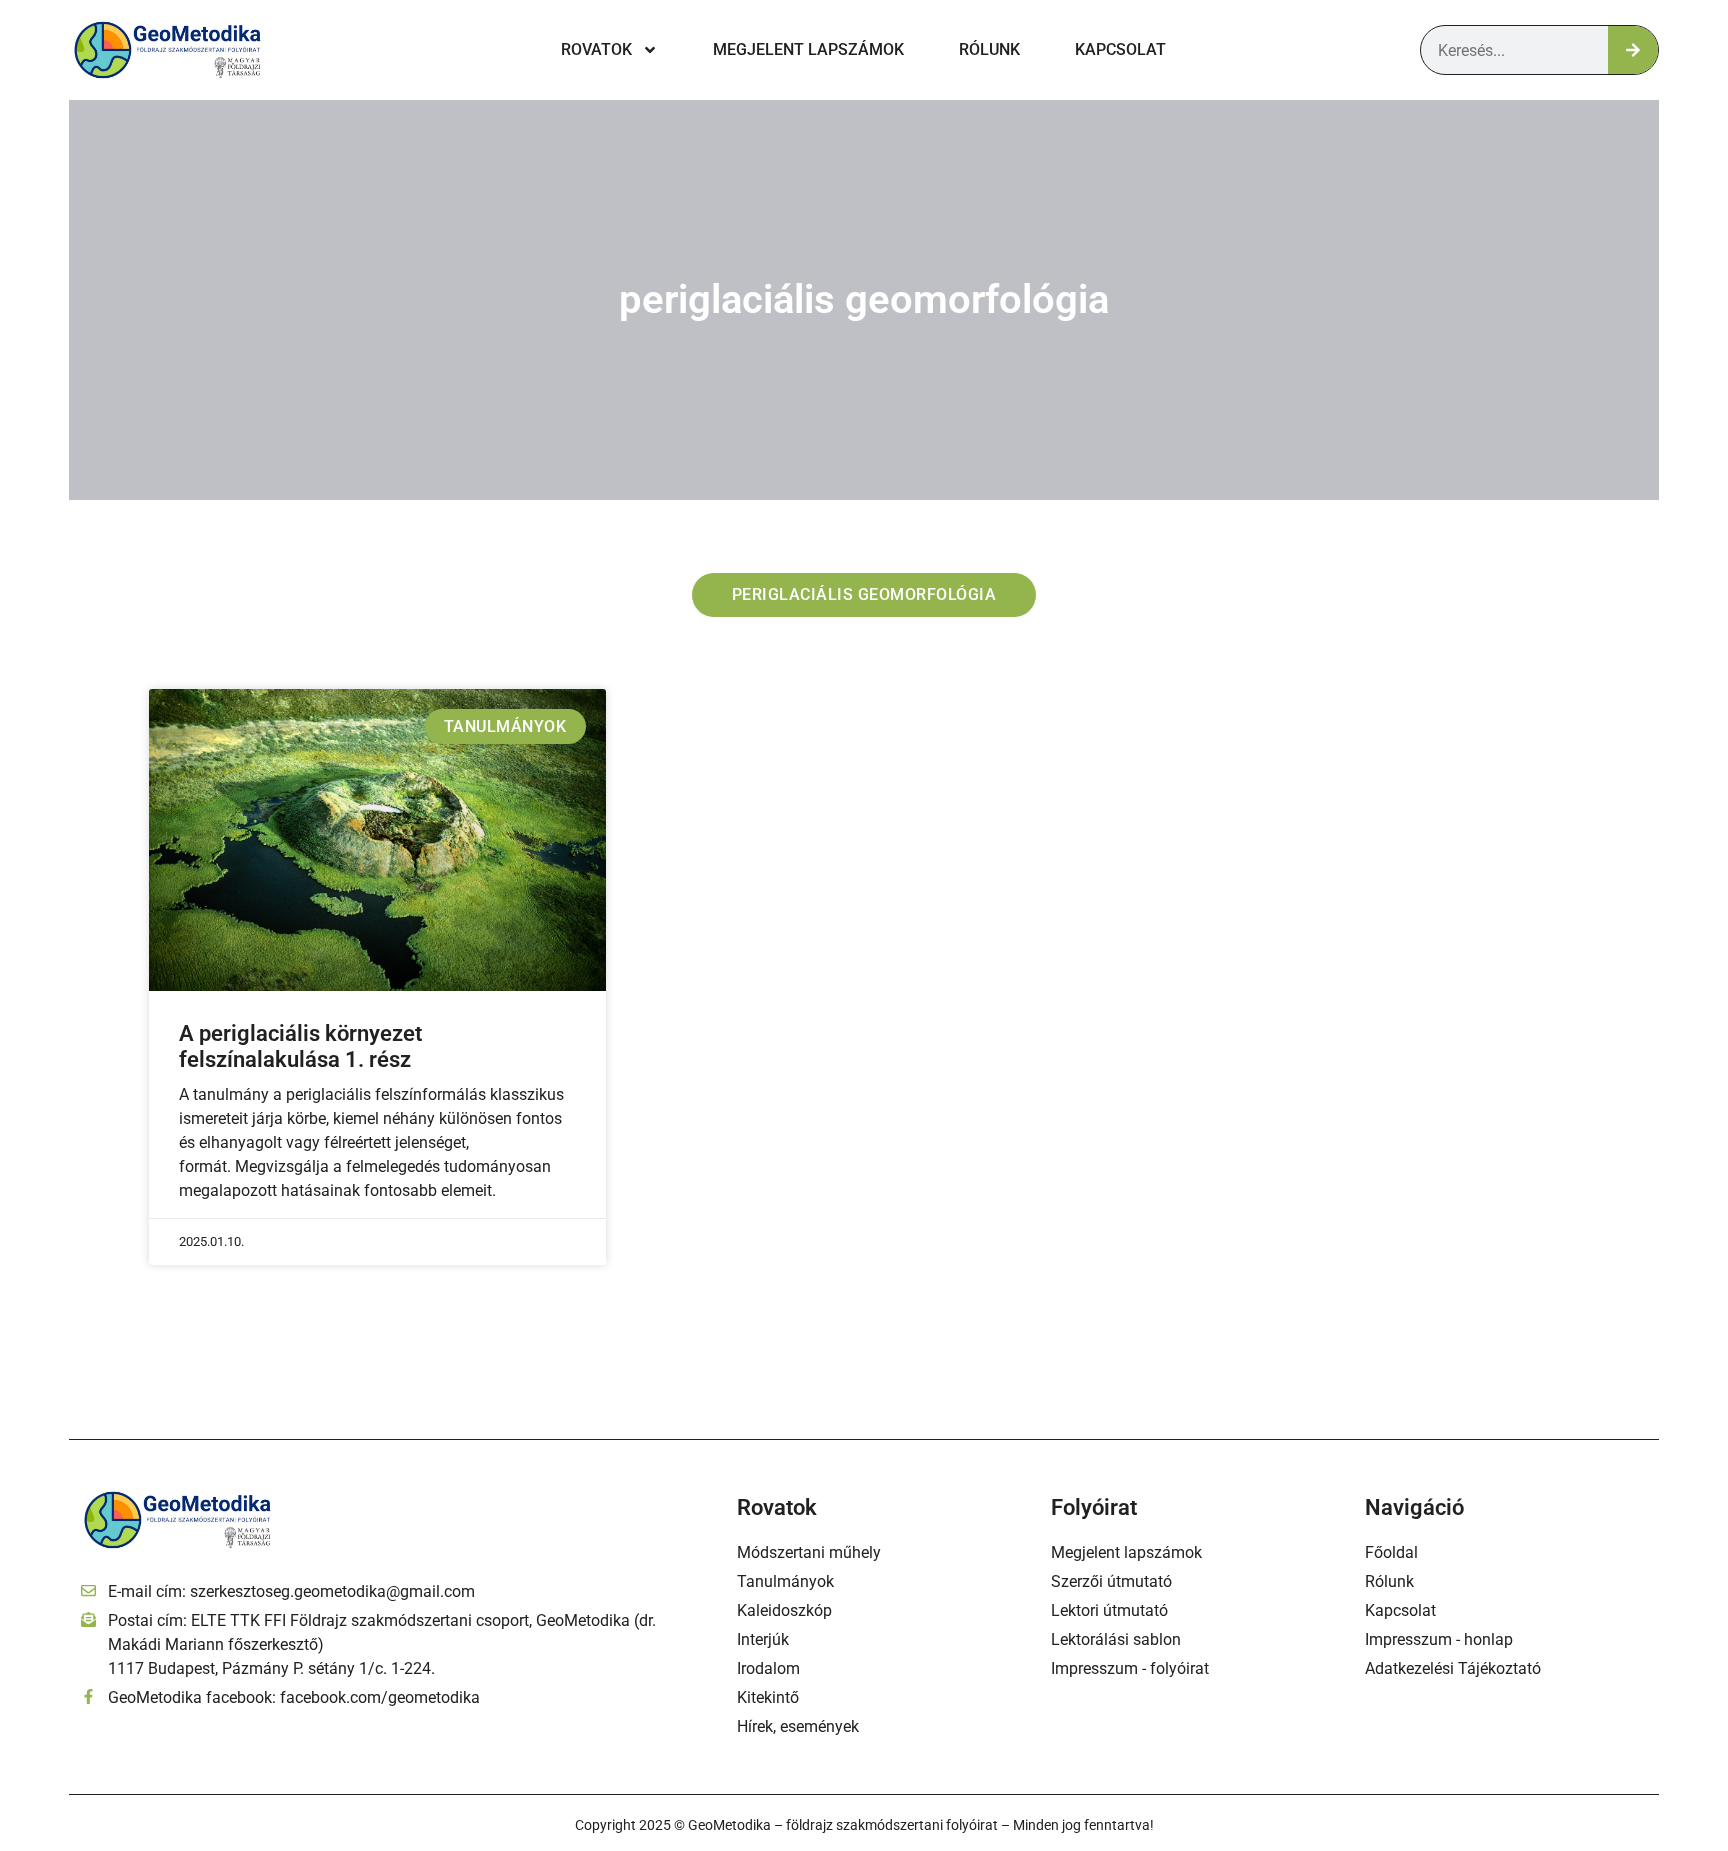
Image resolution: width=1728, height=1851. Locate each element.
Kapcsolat (1120, 49)
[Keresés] (1633, 50)
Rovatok (596, 49)
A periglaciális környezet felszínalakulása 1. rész (300, 1046)
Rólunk (989, 49)
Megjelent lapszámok (808, 49)
